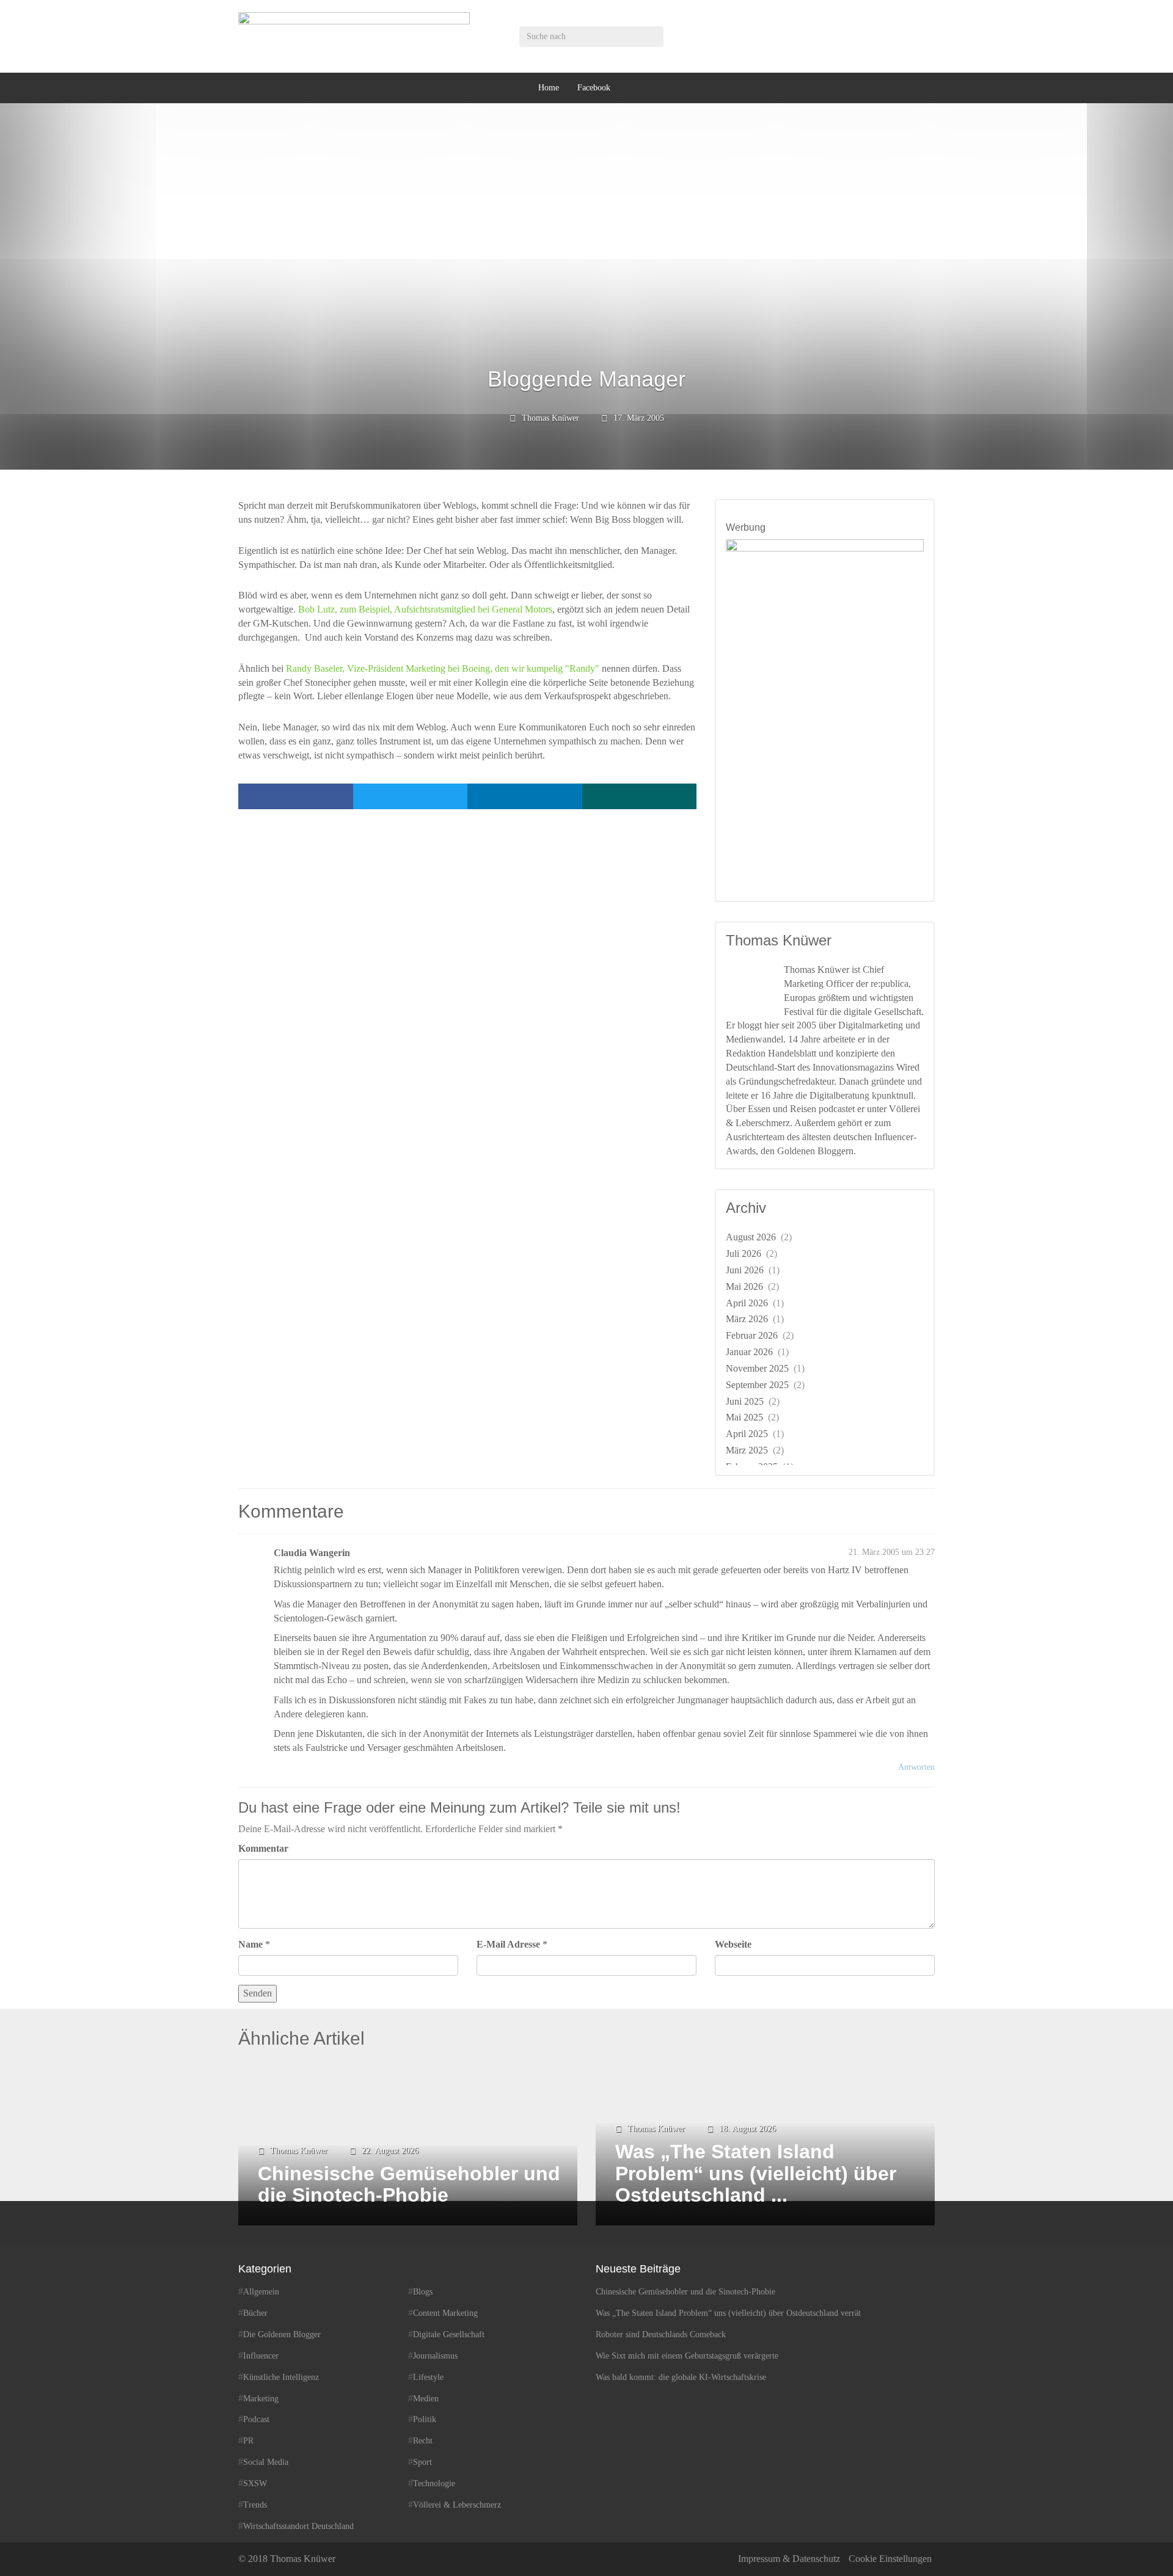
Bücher (255, 2313)
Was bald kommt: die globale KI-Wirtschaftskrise (681, 2377)
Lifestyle (428, 2377)
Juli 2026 (744, 1253)
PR (248, 2441)
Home (549, 88)
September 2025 (757, 1385)
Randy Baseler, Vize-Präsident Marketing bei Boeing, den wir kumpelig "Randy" (443, 668)
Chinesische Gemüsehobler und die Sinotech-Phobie (685, 2292)
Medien (426, 2398)
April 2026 (747, 1303)
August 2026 (751, 1237)
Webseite (733, 1944)
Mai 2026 (744, 1286)
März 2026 (747, 1319)
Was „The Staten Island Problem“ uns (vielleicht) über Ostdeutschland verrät (728, 2313)
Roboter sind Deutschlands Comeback (661, 2334)
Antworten (916, 1767)
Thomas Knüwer (550, 418)
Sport (422, 2462)
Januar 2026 (749, 1352)
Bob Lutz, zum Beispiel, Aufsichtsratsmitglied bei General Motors (425, 609)
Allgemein (261, 2292)
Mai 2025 (744, 1417)
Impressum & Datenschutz (789, 2559)
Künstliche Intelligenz (281, 2377)
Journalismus (435, 2356)
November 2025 (757, 1368)
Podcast (256, 2419)
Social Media (266, 2462)
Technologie (434, 2483)
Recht (423, 2441)
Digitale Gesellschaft (449, 2334)
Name (250, 1944)
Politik (425, 2419)
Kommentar (263, 1848)
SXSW (255, 2483)
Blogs (423, 2292)
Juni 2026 (745, 1270)
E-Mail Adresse (508, 1944)
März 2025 (747, 1450)
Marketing (261, 2398)
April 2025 (747, 1434)
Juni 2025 (745, 1401)
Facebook (594, 88)
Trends (255, 2505)
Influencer (261, 2356)
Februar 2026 (752, 1335)
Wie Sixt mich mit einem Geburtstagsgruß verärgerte (687, 2356)
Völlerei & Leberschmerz (457, 2505)
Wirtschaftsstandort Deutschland (298, 2526)
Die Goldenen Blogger (282, 2334)
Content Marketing (445, 2313)
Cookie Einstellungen (890, 2559)
